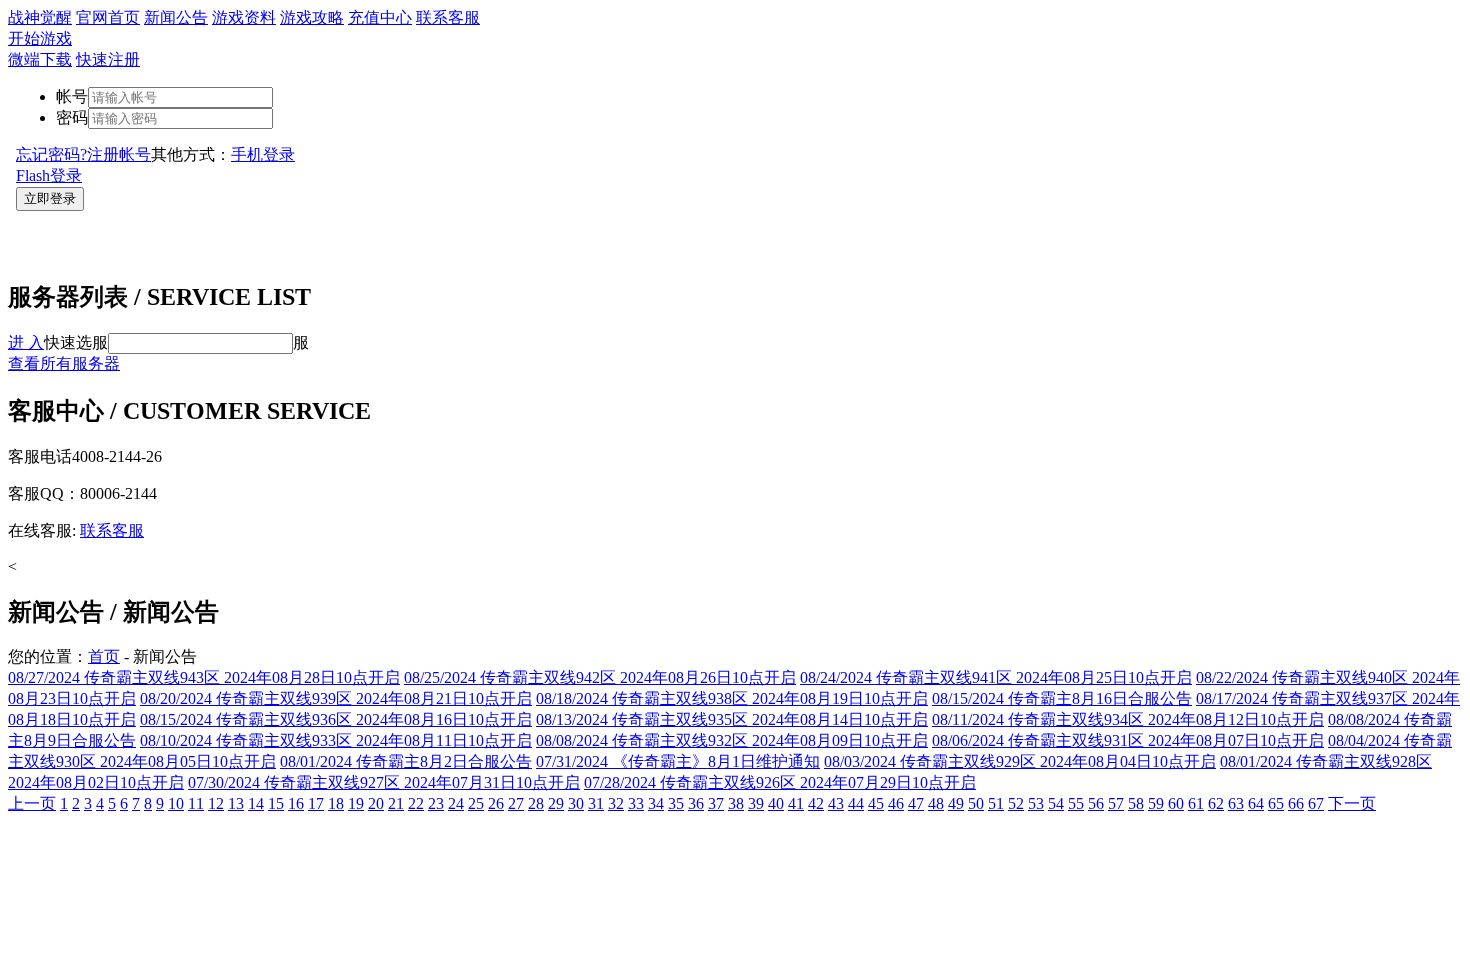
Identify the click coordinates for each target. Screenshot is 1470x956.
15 (276, 803)
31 (596, 803)
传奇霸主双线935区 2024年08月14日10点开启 (732, 719)
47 (916, 803)
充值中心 (380, 17)
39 (756, 803)
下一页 (1352, 803)
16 (296, 803)
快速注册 (108, 59)
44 (856, 803)
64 (1256, 803)
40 (776, 803)
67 (1316, 803)
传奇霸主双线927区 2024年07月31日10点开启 (384, 782)
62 (1216, 803)
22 (416, 803)
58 (1136, 803)
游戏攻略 (312, 17)
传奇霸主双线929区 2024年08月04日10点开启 (1020, 761)
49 (956, 803)
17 (316, 803)
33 (636, 803)
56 (1096, 803)
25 (476, 803)
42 (816, 803)
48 (936, 803)
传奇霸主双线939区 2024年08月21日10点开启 (336, 698)
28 (536, 803)
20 (376, 803)
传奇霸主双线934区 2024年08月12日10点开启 (1128, 719)
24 (456, 803)
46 (896, 803)
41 (796, 803)
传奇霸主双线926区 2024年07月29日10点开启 (780, 782)
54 (1056, 803)
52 (1016, 803)
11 (196, 803)
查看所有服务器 (64, 363)
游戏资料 (244, 17)
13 (236, 803)
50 (976, 803)
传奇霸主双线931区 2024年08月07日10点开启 (1128, 740)
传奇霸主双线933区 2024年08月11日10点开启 (336, 740)
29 (556, 803)
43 (836, 803)
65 (1276, 803)
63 (1236, 803)
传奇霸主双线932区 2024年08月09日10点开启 (732, 740)
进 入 (26, 342)
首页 (104, 656)
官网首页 (108, 17)
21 (396, 803)
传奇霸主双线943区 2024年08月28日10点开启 (204, 677)
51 (996, 803)
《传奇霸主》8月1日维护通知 (678, 761)
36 (696, 803)
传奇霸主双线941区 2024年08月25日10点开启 (996, 677)
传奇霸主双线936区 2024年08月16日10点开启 (336, 719)
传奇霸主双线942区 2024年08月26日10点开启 (600, 677)
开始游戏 (40, 38)
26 (496, 803)
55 (1076, 803)
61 (1196, 803)
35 (676, 803)
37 (716, 803)
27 (516, 803)
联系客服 (448, 17)
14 (256, 803)
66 (1296, 803)
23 (436, 803)
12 (216, 803)
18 (336, 803)
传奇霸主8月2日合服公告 (406, 761)
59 (1156, 803)
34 (656, 803)
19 (356, 803)
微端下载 (40, 59)
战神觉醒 (40, 17)
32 (616, 803)
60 (1176, 803)
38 (736, 803)
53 (1036, 803)
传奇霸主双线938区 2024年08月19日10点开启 (732, 698)
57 (1116, 803)
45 (876, 803)
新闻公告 (176, 17)
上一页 (32, 803)
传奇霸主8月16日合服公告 (1062, 698)
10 (176, 803)
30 (576, 803)
